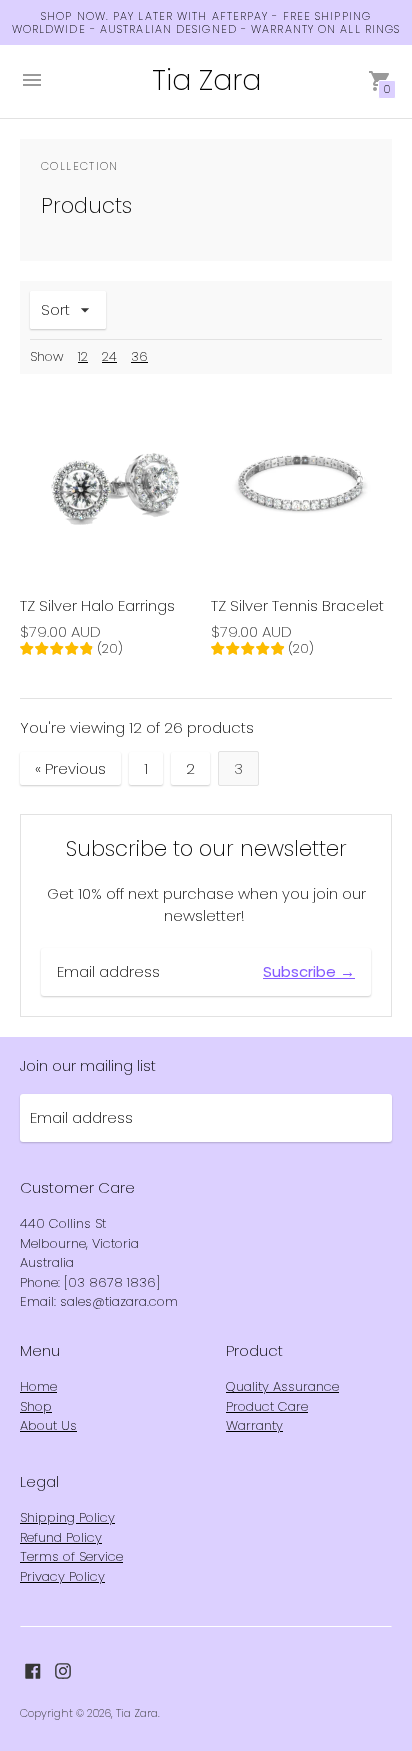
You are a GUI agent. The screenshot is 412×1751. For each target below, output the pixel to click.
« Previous (70, 768)
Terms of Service (71, 1556)
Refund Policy (61, 1537)
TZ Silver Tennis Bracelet (297, 605)
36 (139, 356)
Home (38, 1386)
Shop (36, 1406)
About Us (48, 1425)
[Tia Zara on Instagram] (63, 1669)
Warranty (254, 1425)
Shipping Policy (67, 1517)
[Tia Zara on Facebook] (33, 1669)
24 (109, 356)
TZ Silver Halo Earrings (97, 605)
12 (83, 356)
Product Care (267, 1406)
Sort (55, 309)
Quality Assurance (282, 1386)
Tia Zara (137, 1713)
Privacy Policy (62, 1576)
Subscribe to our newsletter (206, 848)
